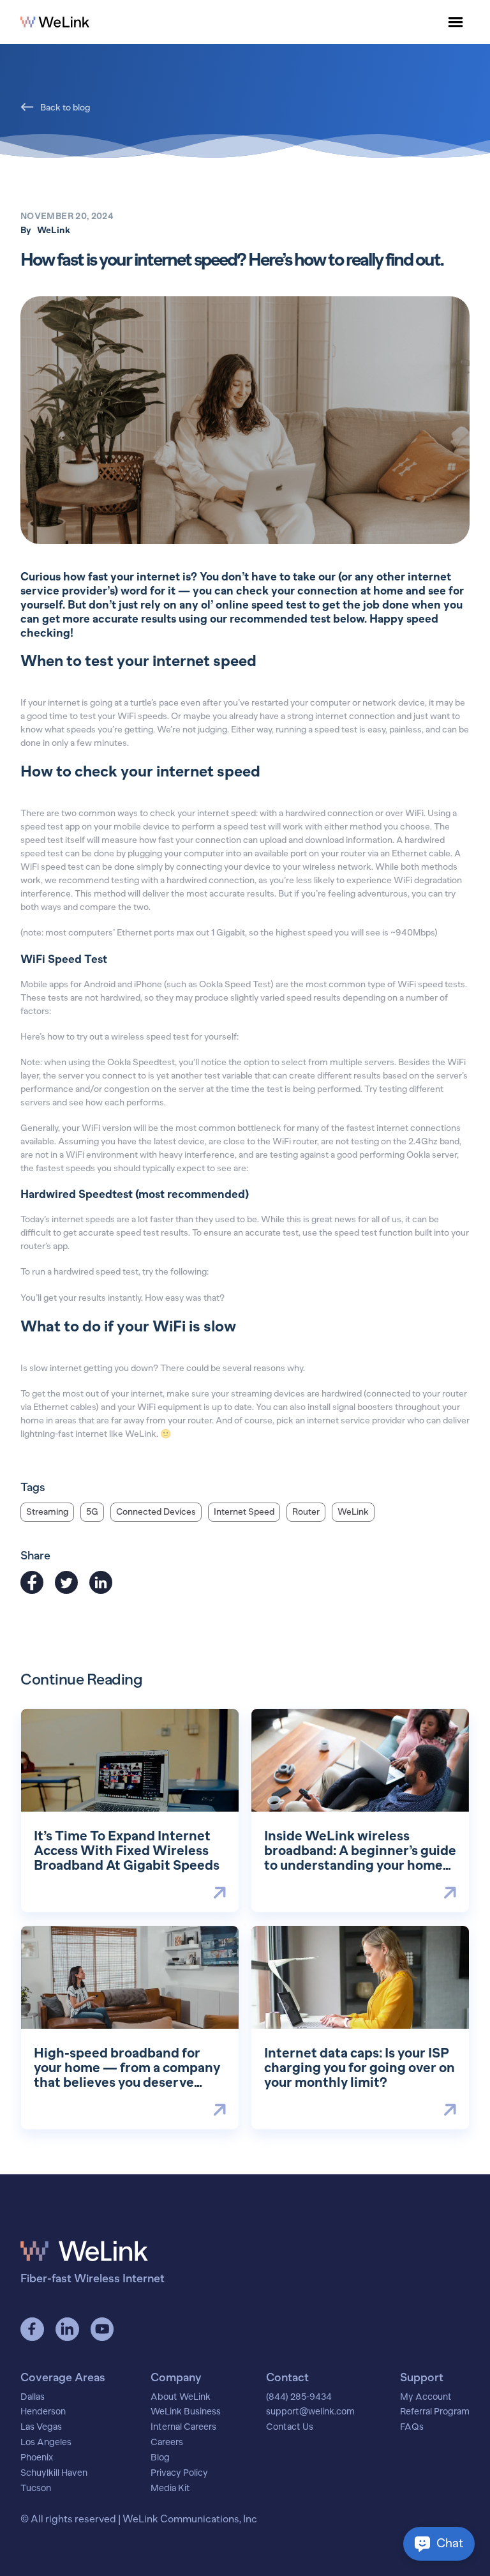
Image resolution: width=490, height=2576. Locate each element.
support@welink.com (310, 2412)
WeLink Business (186, 2412)
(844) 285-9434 (299, 2397)
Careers (167, 2443)
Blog (160, 2458)
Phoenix (37, 2458)
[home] (55, 22)
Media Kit (170, 2489)
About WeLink (181, 2397)
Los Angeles (46, 2443)
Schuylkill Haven (54, 2473)
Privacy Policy (179, 2473)
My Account (426, 2397)
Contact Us (290, 2427)
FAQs (412, 2427)
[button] (456, 22)
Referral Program (435, 2412)
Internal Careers (183, 2427)
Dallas (33, 2397)
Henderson (43, 2412)
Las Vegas (41, 2427)
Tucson (36, 2489)
